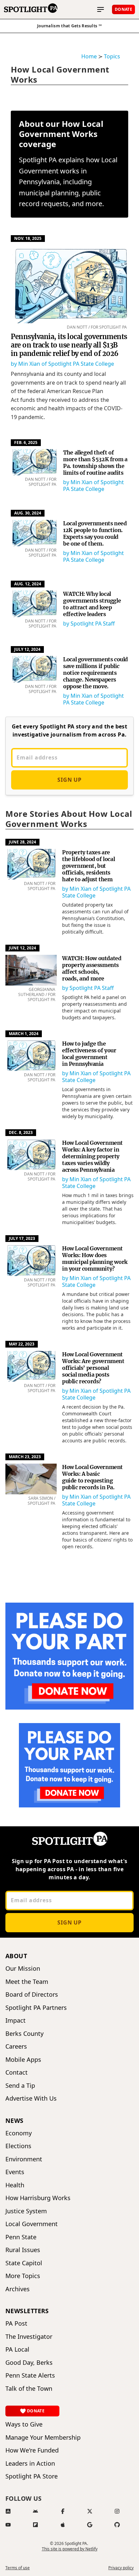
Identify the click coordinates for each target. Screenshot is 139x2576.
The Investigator (29, 2337)
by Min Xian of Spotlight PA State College (62, 364)
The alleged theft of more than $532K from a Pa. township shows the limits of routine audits (95, 463)
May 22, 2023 (22, 1344)
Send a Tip (20, 2086)
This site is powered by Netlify (70, 2549)
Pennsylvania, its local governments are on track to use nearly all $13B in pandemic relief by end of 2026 (69, 345)
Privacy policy (121, 2568)
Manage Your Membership (43, 2437)
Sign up (69, 780)
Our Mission (23, 1969)
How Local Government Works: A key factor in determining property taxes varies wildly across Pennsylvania (92, 1156)
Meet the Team (27, 1982)
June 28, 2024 (22, 842)
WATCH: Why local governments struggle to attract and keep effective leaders (92, 604)
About (16, 1956)
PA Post (16, 2323)
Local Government (32, 2224)
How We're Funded (32, 2450)
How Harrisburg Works (38, 2198)
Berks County (24, 2034)
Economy (19, 2133)
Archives (18, 2289)
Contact (17, 2072)
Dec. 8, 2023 (21, 1132)
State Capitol (24, 2263)
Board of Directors (32, 1995)
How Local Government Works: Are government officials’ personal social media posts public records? (93, 1368)
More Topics (23, 2276)
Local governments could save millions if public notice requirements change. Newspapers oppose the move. (95, 673)
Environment (24, 2159)
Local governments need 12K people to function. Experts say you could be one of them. (95, 533)
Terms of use (18, 2568)
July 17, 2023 (22, 1238)
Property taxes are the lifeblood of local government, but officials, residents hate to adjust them (88, 866)
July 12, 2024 (27, 649)
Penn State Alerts (30, 2375)
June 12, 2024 (22, 948)
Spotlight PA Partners (36, 2008)
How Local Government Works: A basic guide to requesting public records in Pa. (92, 1477)
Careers (16, 2046)
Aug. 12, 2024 (28, 584)
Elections (18, 2146)
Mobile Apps (23, 2060)
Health (15, 2185)
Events (15, 2172)
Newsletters (27, 2311)
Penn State (21, 2237)
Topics (112, 56)
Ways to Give (24, 2424)
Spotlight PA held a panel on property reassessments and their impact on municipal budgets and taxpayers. (94, 1007)
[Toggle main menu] (101, 9)
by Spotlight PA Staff (89, 624)
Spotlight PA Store (32, 2476)
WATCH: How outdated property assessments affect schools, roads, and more (92, 968)
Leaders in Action (30, 2463)
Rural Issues (23, 2250)
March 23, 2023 (25, 1457)
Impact (16, 2020)
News (15, 2121)
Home (89, 56)
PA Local (17, 2349)
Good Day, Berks (29, 2363)
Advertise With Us (31, 2098)
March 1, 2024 (24, 1034)
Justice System (26, 2211)
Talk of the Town (29, 2389)
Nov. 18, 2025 (28, 238)
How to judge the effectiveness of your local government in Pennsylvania (89, 1054)
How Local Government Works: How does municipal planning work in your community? (95, 1258)
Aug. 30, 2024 (28, 513)
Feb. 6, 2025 (26, 442)
